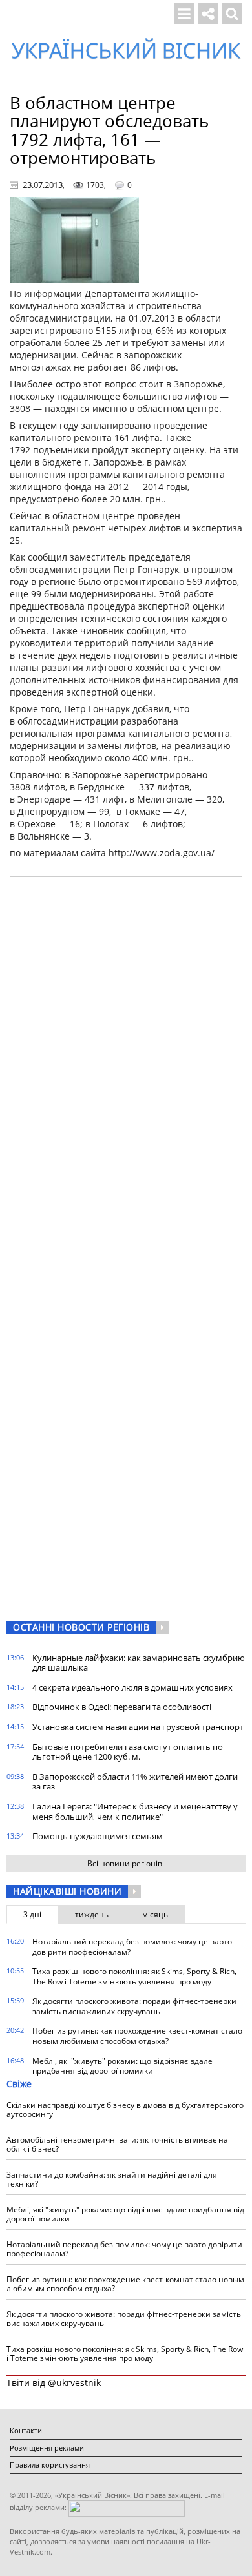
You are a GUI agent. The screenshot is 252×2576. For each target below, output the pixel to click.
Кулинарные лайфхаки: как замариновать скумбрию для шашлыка (139, 1663)
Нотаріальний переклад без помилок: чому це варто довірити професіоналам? (132, 1947)
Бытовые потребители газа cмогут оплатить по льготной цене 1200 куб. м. (128, 1752)
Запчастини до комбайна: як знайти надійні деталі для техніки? (112, 2179)
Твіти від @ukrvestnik (54, 2383)
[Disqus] (126, 1051)
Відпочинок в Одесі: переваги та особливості (122, 1707)
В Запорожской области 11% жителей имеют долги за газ (135, 1782)
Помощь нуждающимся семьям (98, 1836)
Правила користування (50, 2465)
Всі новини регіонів (125, 1863)
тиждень (92, 1914)
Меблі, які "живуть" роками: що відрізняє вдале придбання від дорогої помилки (122, 2066)
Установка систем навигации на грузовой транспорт (138, 1727)
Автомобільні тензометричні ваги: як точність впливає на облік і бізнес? (117, 2144)
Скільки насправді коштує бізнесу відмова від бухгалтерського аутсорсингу (125, 2109)
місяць (155, 1914)
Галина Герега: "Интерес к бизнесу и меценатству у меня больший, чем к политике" (135, 1811)
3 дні (32, 1914)
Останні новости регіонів (81, 1627)
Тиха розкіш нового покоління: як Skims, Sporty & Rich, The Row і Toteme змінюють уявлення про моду (134, 1976)
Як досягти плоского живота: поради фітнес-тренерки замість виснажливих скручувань (134, 2006)
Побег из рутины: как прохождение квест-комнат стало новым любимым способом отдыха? (137, 2036)
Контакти (26, 2430)
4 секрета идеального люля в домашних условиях (132, 1687)
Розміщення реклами (47, 2448)
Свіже (19, 2084)
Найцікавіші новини (67, 1891)
